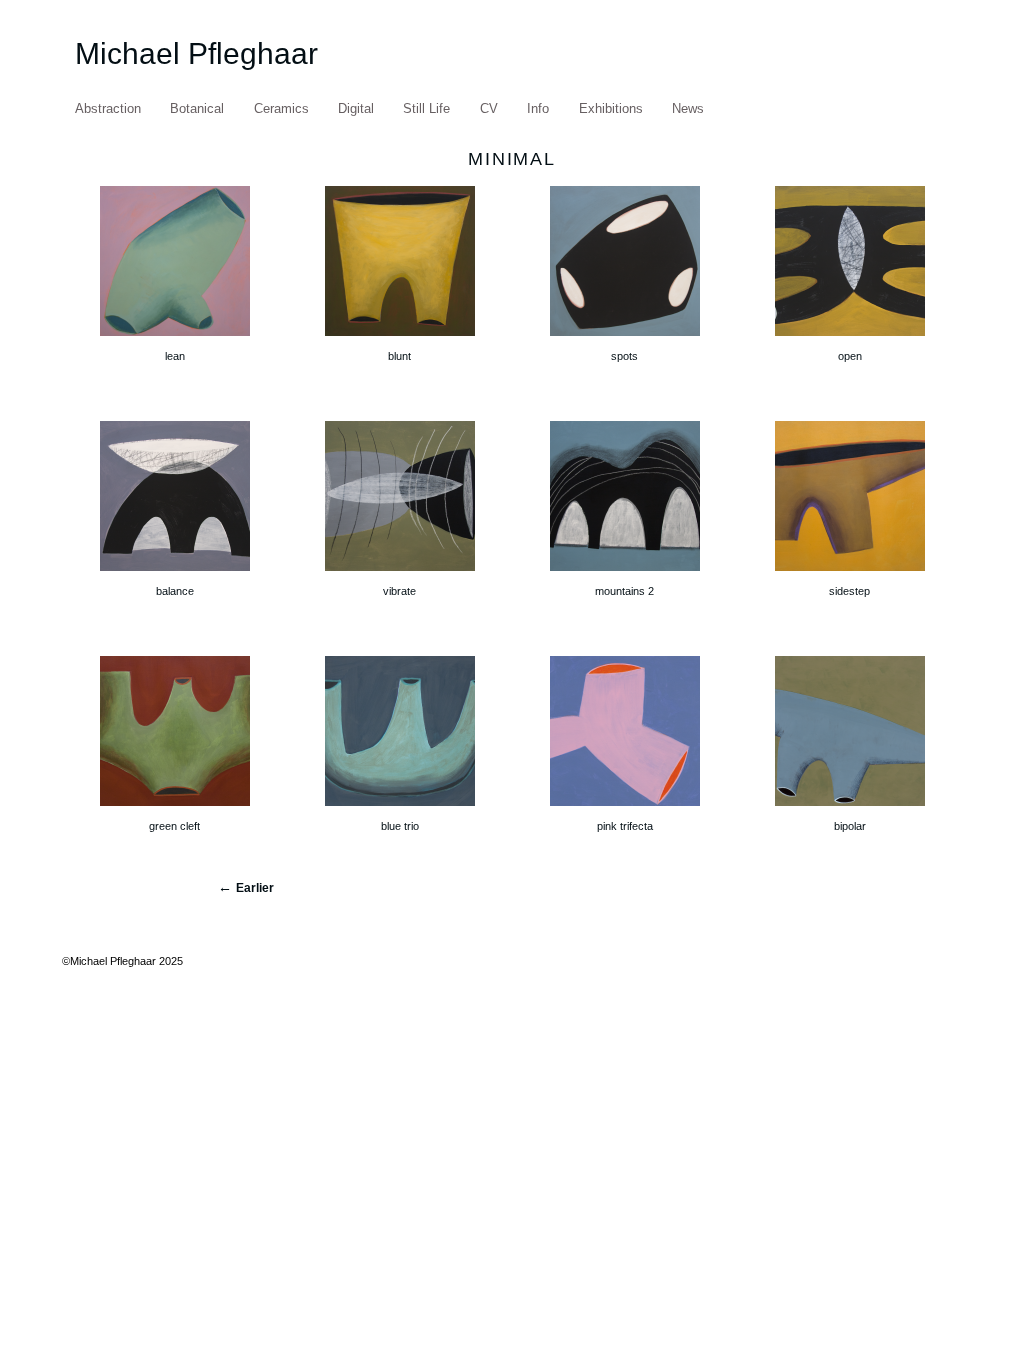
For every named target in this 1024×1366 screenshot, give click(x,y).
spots (624, 356)
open (850, 356)
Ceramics (281, 108)
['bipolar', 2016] (850, 810)
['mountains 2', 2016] (625, 575)
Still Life (426, 108)
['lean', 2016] (175, 340)
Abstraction (108, 108)
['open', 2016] (850, 340)
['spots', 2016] (625, 340)
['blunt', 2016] (400, 340)
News (688, 108)
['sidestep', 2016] (850, 575)
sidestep (849, 591)
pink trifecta (625, 826)
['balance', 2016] (175, 575)
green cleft (174, 826)
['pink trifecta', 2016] (625, 810)
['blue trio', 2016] (400, 810)
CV (489, 108)
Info (538, 108)
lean (175, 356)
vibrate (399, 591)
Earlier (255, 888)
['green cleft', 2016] (175, 810)
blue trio (400, 826)
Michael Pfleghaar (196, 53)
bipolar (850, 826)
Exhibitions (611, 108)
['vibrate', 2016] (400, 575)
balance (175, 591)
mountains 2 (624, 591)
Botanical (197, 108)
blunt (399, 356)
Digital (356, 108)
